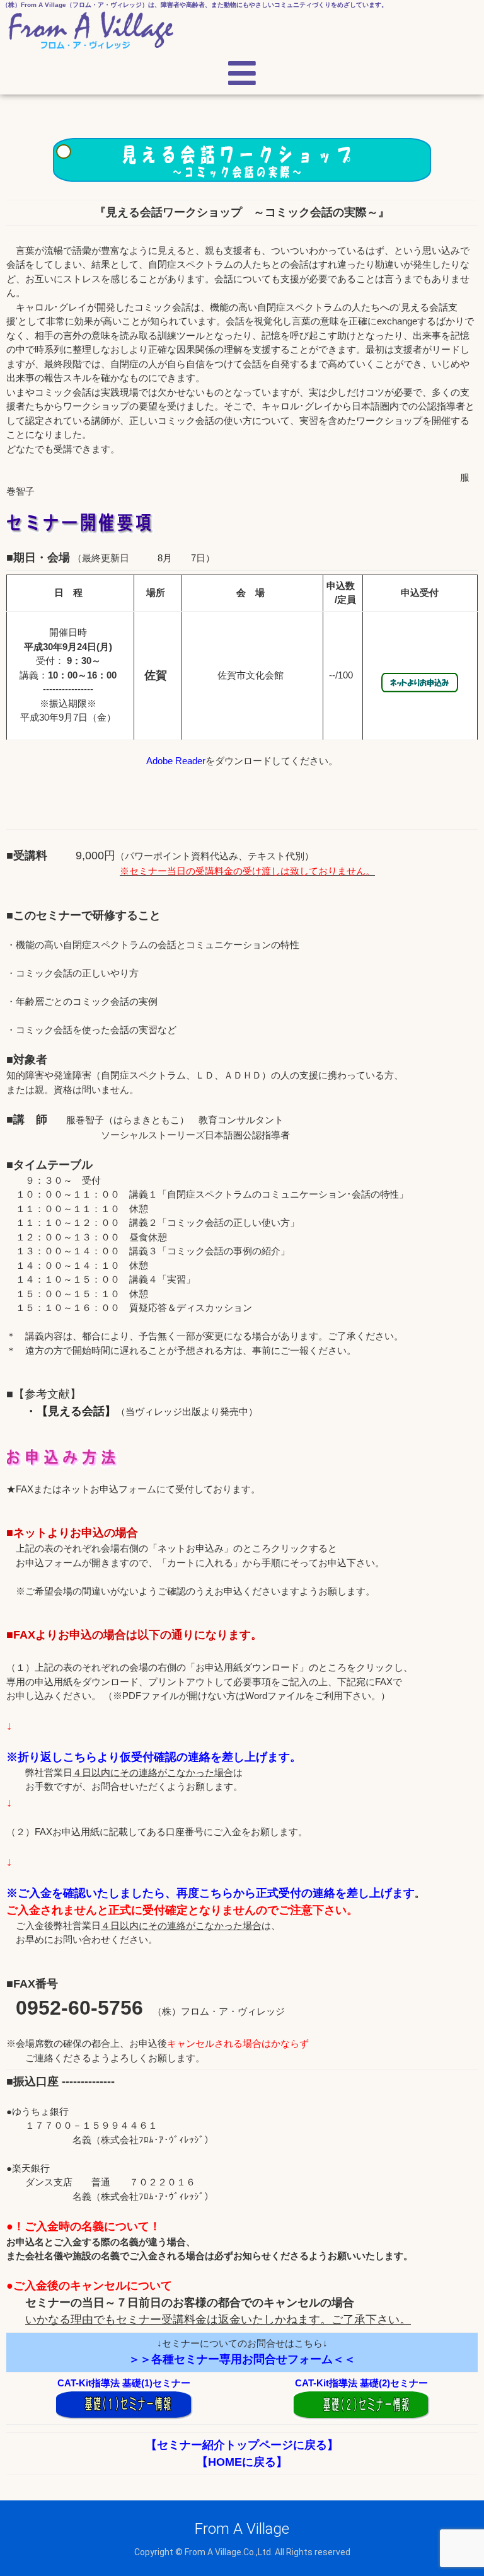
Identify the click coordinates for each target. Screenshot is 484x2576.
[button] (242, 74)
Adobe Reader (176, 761)
